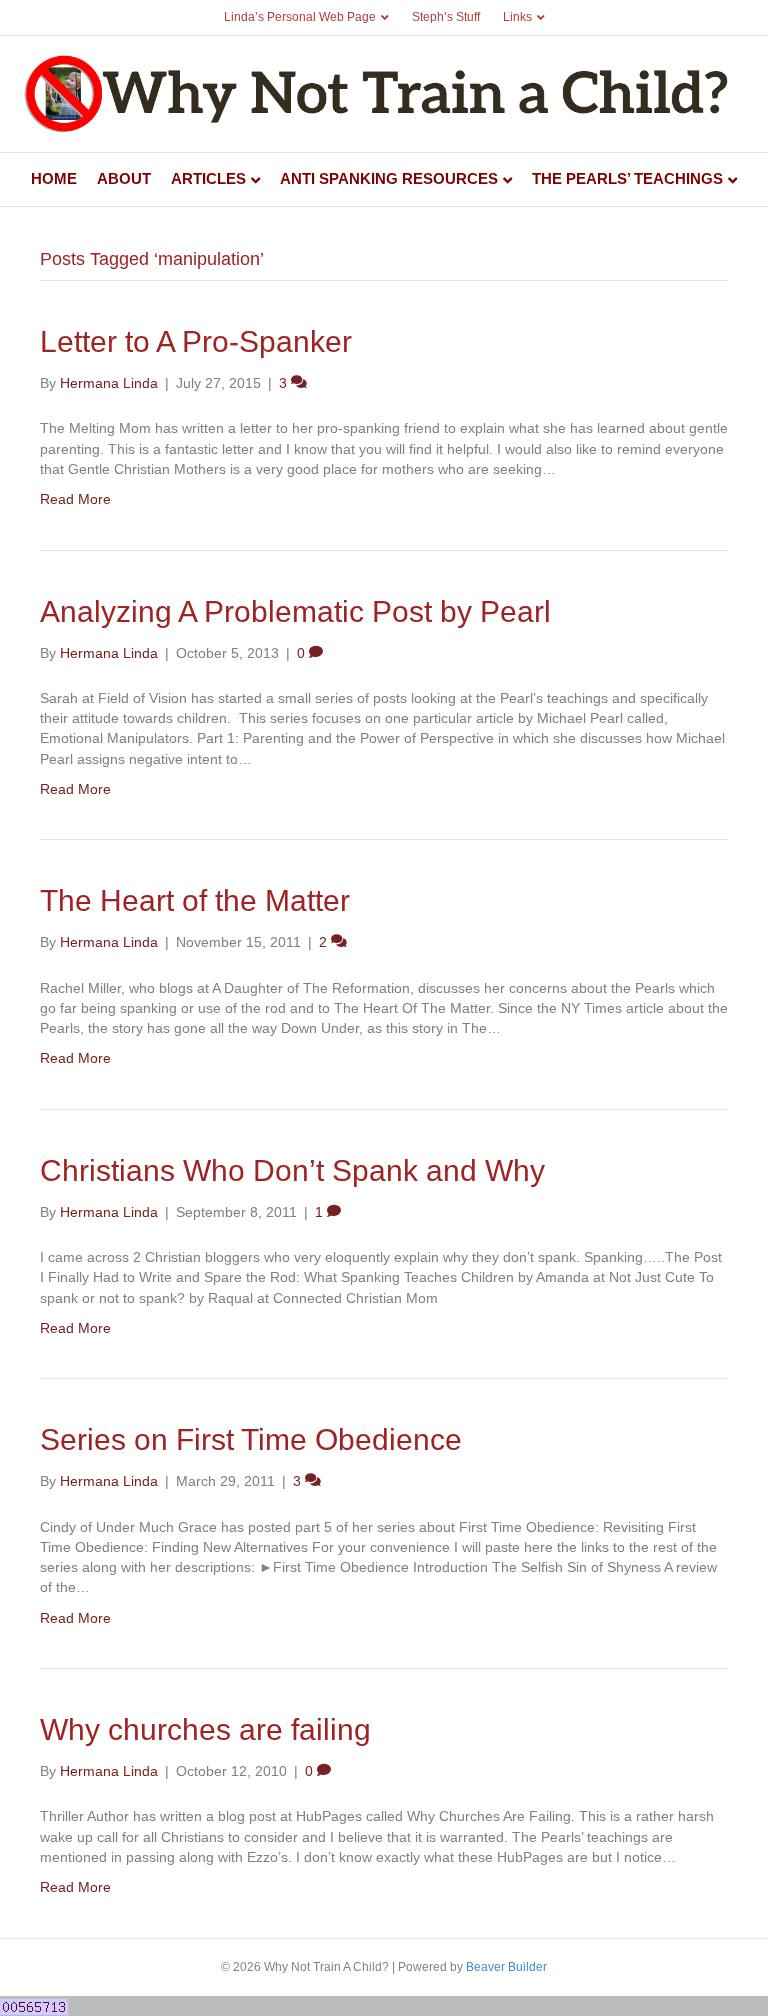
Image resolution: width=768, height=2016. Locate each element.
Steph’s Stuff (446, 17)
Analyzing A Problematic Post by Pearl (295, 611)
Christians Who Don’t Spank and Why (292, 1170)
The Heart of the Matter (195, 900)
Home (54, 178)
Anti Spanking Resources (389, 178)
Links (517, 17)
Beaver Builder (506, 1967)
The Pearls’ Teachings (627, 178)
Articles (208, 178)
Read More (75, 499)
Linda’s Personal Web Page (300, 17)
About (124, 178)
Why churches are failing (205, 1729)
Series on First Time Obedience (251, 1439)
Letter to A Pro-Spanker (196, 341)
